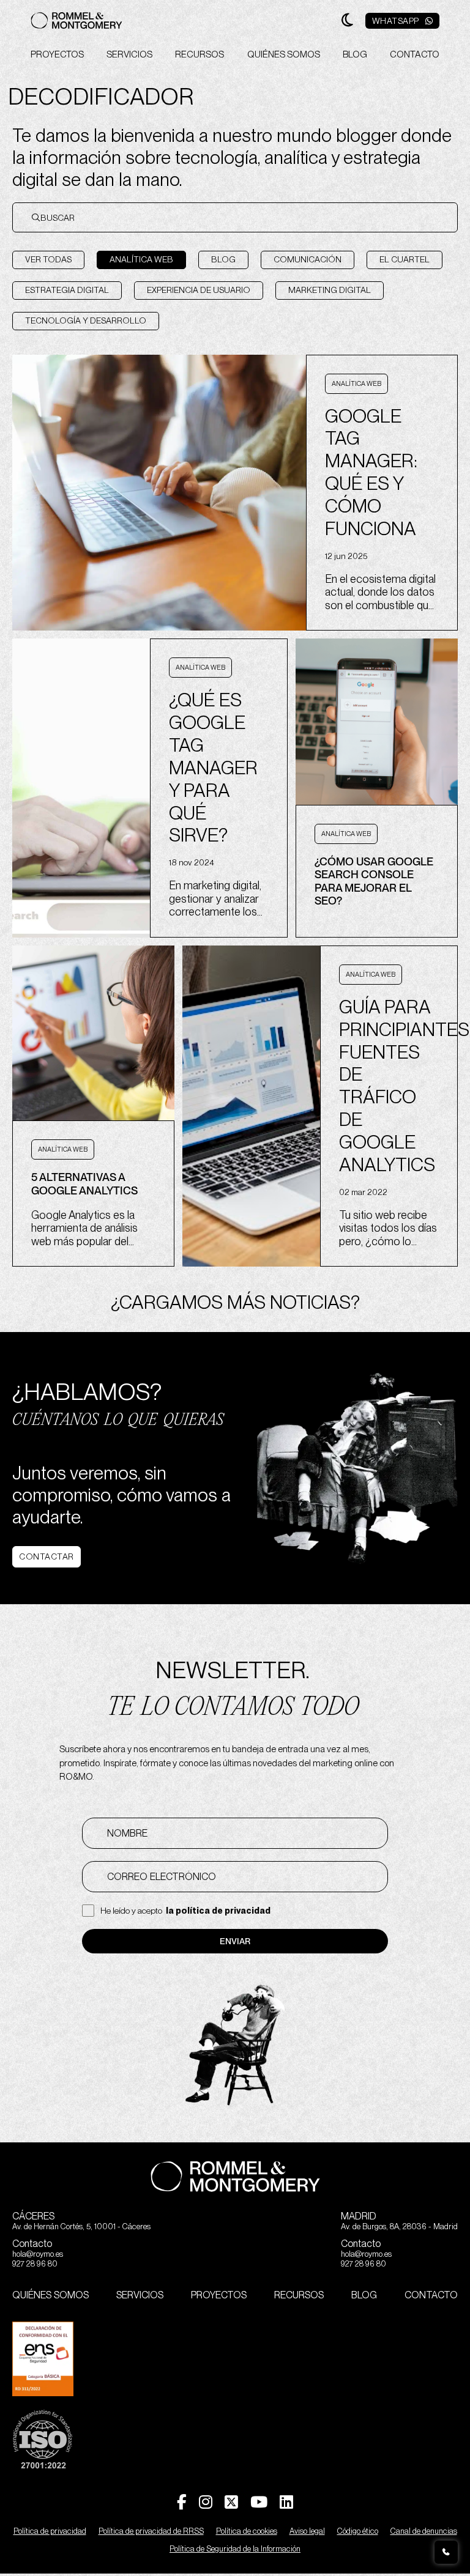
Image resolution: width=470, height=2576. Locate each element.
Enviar (235, 1941)
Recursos (200, 54)
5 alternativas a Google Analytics (84, 1184)
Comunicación (308, 259)
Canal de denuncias (424, 2531)
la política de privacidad (218, 1911)
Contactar (47, 1556)
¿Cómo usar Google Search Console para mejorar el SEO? (374, 881)
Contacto (415, 54)
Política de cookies (247, 2531)
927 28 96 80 (35, 2264)
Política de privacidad (50, 2531)
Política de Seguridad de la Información (235, 2549)
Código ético (358, 2531)
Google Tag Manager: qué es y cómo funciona (371, 472)
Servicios (129, 54)
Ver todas (48, 259)
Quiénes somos (284, 54)
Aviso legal (307, 2531)
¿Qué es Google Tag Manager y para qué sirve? (213, 767)
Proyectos (57, 54)
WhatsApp (396, 21)
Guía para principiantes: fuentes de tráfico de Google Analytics (389, 1086)
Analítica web (141, 259)
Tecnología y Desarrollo (86, 320)
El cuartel (405, 259)
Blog (355, 54)
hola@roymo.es (38, 2254)
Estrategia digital (67, 290)
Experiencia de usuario (199, 290)
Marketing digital (330, 290)
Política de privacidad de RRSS (151, 2531)
